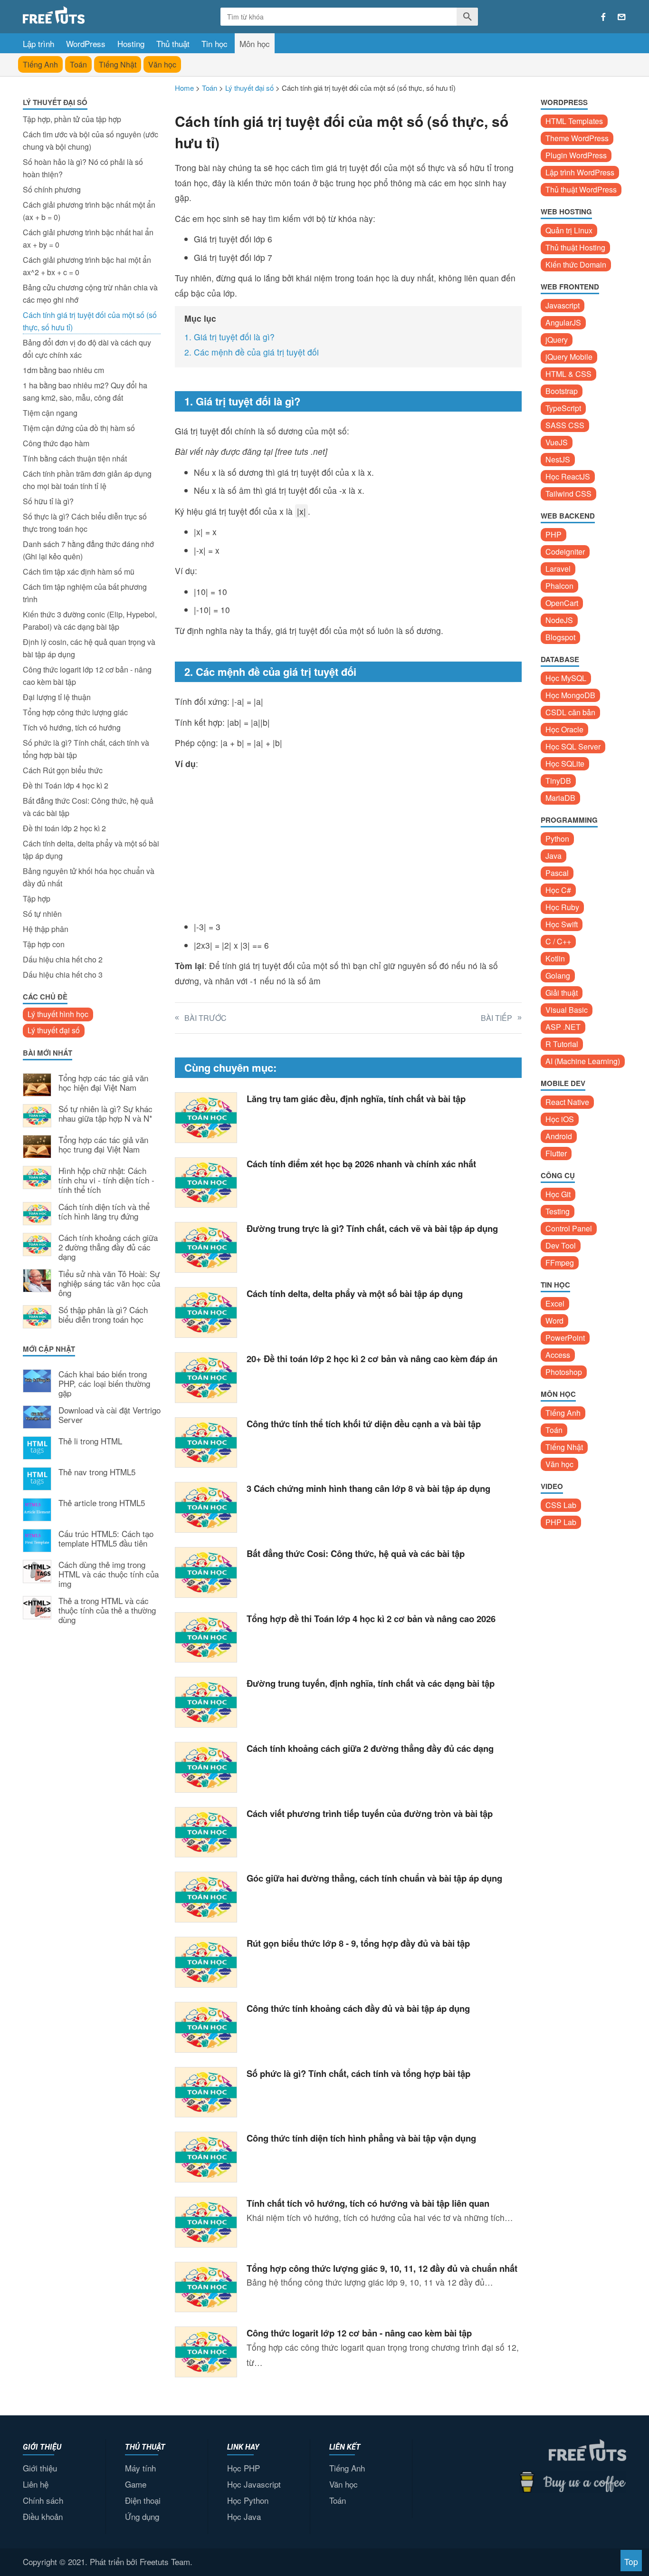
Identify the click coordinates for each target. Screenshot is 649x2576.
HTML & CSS (568, 374)
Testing (558, 1211)
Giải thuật (562, 993)
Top (631, 2562)
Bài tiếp (496, 1018)
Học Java (244, 2516)
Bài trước (205, 1018)
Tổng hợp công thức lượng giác (75, 712)
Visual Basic (567, 1010)
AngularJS (563, 322)
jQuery (557, 340)
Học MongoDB (570, 695)
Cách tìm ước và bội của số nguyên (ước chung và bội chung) (91, 140)
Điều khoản (43, 2516)
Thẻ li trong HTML (90, 1442)
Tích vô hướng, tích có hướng (72, 727)
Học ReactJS (568, 476)
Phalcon (559, 586)
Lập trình (38, 43)
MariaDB (560, 798)
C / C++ (558, 941)
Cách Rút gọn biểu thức (63, 770)
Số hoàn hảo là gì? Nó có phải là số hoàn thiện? (83, 168)
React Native (567, 1102)
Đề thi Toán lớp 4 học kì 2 (66, 785)
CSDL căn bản (570, 712)
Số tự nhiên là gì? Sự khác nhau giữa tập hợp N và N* (105, 1114)
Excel (555, 1303)
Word (554, 1321)
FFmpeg (560, 1263)
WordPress (86, 43)
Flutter (556, 1153)
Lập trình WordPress (580, 172)
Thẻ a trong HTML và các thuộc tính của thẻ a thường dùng (107, 1610)
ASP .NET (563, 1027)
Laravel (558, 569)
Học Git (558, 1194)
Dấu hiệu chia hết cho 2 (63, 959)
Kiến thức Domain (576, 264)
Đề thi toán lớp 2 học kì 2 (64, 828)
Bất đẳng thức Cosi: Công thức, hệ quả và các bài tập (88, 807)
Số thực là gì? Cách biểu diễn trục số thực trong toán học (85, 523)
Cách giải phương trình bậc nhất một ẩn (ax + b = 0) (89, 211)
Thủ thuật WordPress (581, 189)
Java (554, 856)
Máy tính (140, 2468)
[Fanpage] (603, 17)
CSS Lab (561, 1505)
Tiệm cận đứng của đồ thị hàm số (79, 428)
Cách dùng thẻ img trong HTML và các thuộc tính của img (109, 1574)
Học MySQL (566, 678)
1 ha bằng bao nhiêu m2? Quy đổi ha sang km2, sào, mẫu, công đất (85, 391)
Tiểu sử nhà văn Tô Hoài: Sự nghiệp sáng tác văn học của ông (109, 1283)
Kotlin (555, 958)
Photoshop (564, 1372)
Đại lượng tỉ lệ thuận (57, 697)
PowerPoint (565, 1338)
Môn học (255, 43)
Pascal (557, 873)
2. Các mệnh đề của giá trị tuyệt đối (252, 352)
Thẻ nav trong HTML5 (97, 1472)
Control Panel (569, 1228)
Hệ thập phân (46, 929)
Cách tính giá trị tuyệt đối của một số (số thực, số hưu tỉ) (90, 321)
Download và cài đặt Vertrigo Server (110, 1415)
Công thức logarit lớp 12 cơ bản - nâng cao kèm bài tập (87, 676)
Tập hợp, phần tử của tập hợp (72, 119)
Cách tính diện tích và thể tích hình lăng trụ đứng (104, 1212)
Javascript (563, 305)
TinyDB (558, 781)
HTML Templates (574, 121)
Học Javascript (254, 2484)
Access (558, 1355)
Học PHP (243, 2468)
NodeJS (559, 620)
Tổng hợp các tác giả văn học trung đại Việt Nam (103, 1145)
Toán (78, 64)
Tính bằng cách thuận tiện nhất (75, 458)
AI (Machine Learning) (583, 1061)
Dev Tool (561, 1245)
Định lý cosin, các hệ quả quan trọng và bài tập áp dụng (89, 648)
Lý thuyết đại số (54, 1030)
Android (559, 1136)
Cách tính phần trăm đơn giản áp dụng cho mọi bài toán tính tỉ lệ (87, 480)
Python (557, 839)
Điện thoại (143, 2500)
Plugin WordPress (576, 155)
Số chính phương (52, 189)
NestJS (558, 459)
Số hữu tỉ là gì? (48, 501)
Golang (558, 976)
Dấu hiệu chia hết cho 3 (63, 975)
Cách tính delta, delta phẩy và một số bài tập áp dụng (91, 850)
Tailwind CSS (568, 494)
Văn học (162, 64)
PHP (554, 534)
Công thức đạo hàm (56, 443)
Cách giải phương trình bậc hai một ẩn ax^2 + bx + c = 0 (87, 266)
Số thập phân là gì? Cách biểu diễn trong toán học (103, 1315)
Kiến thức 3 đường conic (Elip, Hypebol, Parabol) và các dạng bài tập (90, 620)
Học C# (558, 890)
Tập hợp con (44, 944)
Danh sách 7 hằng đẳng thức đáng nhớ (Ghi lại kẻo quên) (88, 550)
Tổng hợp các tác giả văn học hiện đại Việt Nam (103, 1083)
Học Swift (562, 924)
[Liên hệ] (622, 17)
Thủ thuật (173, 43)
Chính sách (43, 2500)
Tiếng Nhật (118, 64)
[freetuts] (95, 15)
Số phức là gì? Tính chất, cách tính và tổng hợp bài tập (86, 749)
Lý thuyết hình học (58, 1014)
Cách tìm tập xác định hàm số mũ (79, 572)
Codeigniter (565, 552)
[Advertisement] (92, 1789)
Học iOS (560, 1119)
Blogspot (560, 637)
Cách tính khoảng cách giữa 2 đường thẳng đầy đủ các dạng (108, 1247)
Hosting (131, 43)
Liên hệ (36, 2484)
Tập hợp (37, 899)
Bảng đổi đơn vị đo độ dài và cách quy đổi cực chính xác (87, 349)
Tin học (215, 43)
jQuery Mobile (569, 357)
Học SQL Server (573, 746)
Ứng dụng (142, 2516)
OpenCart (562, 603)
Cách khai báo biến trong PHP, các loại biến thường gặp (104, 1384)
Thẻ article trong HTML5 (102, 1503)
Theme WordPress (577, 138)
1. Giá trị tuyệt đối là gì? (229, 337)
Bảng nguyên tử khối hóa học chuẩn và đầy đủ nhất (89, 877)
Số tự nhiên (42, 914)
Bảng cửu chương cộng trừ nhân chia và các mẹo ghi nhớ (90, 293)
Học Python (248, 2500)
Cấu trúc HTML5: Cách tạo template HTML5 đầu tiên (106, 1539)
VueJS (557, 442)
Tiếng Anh (40, 64)
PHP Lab (561, 1522)
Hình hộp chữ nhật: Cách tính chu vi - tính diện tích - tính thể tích (106, 1180)
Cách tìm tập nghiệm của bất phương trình (85, 593)
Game (136, 2484)
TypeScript (563, 408)
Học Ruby (562, 907)
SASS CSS (565, 425)
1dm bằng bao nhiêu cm (63, 370)
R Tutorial (562, 1044)
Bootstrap (562, 391)
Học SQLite (565, 764)
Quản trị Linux (569, 230)
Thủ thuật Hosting (575, 247)
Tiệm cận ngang (50, 413)
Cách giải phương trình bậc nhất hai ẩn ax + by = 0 (88, 238)
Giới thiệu (40, 2468)
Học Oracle (564, 729)
